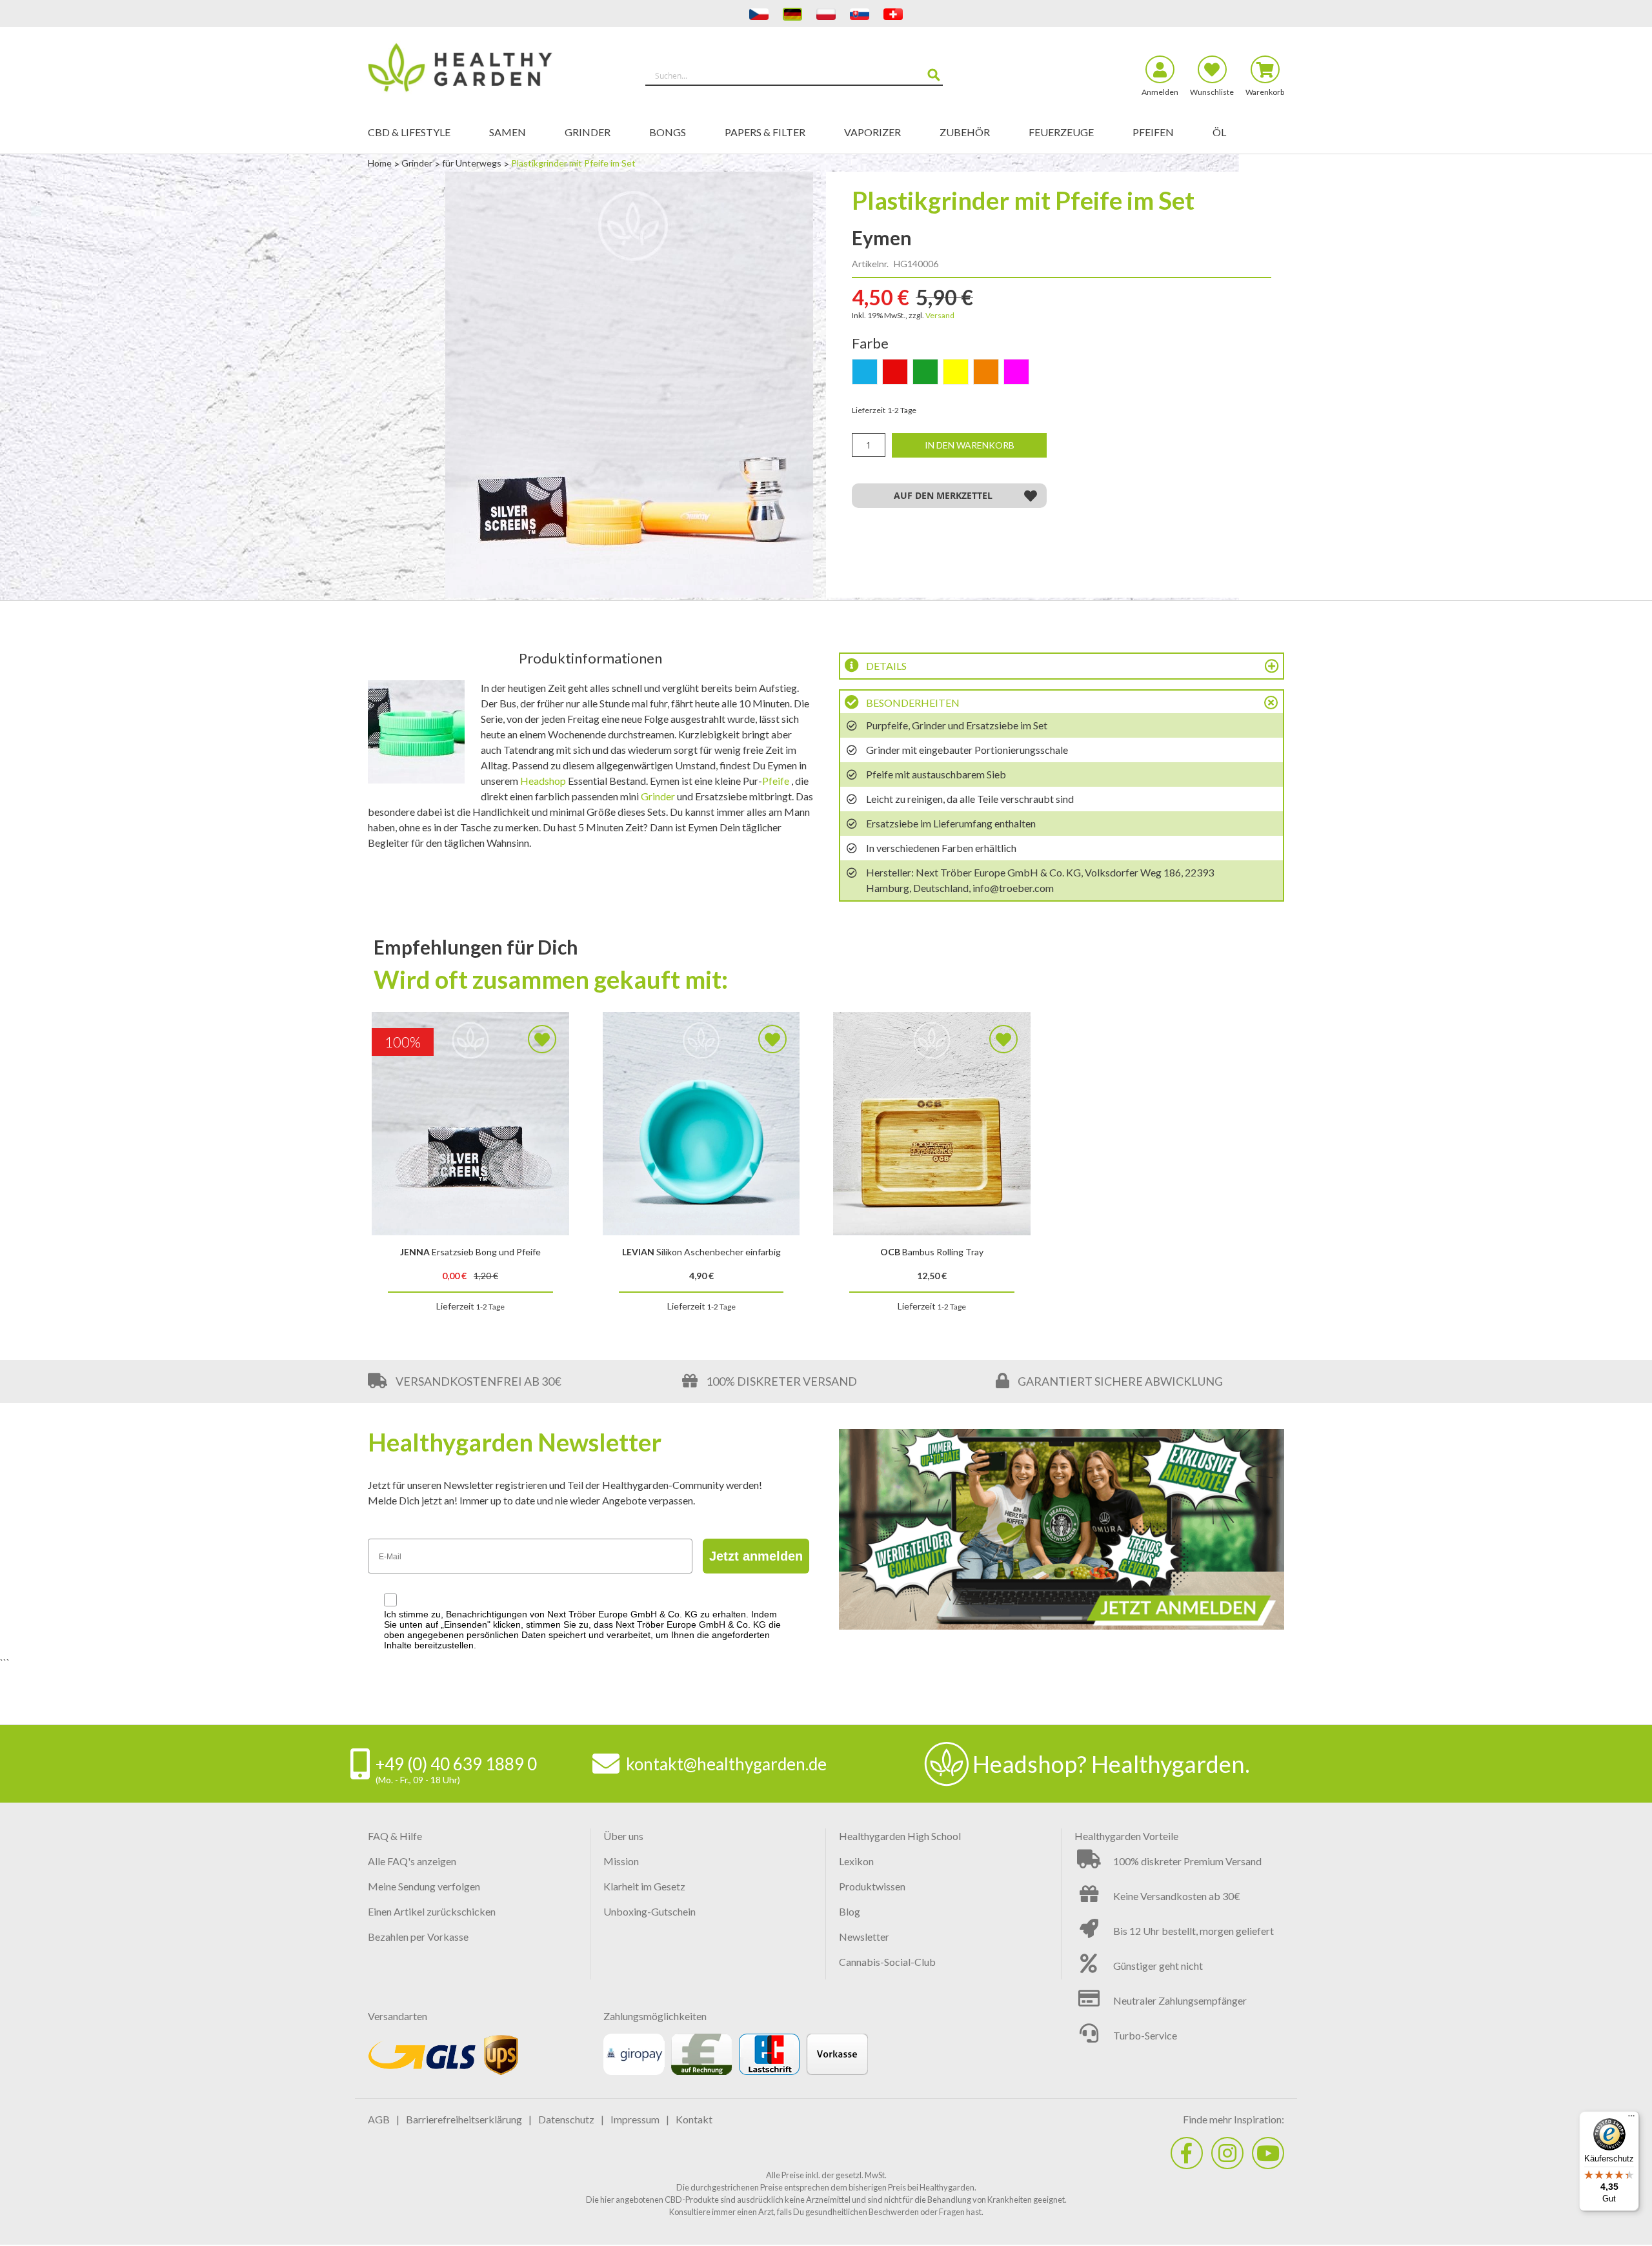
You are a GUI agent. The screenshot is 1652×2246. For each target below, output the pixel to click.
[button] (949, 496)
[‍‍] (1187, 2153)
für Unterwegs (473, 163)
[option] (865, 372)
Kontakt (694, 2119)
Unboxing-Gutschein (650, 1911)
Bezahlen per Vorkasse (418, 1937)
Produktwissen (872, 1886)
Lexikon (856, 1861)
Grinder (418, 163)
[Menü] (1631, 2119)
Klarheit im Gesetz (644, 1886)
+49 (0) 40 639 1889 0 (456, 1764)
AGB (379, 2119)
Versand (940, 315)
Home (381, 163)
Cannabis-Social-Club (887, 1962)
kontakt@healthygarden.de (726, 1764)
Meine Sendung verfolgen (424, 1886)
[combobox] (794, 76)
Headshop (543, 781)
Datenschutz (566, 2119)
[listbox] (1062, 374)
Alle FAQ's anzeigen (412, 1861)
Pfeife (776, 781)
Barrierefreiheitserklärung (464, 2119)
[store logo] (482, 70)
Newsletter (864, 1937)
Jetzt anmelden (756, 1556)
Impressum (635, 2119)
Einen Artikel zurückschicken (432, 1911)
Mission (621, 1861)
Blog (850, 1911)
